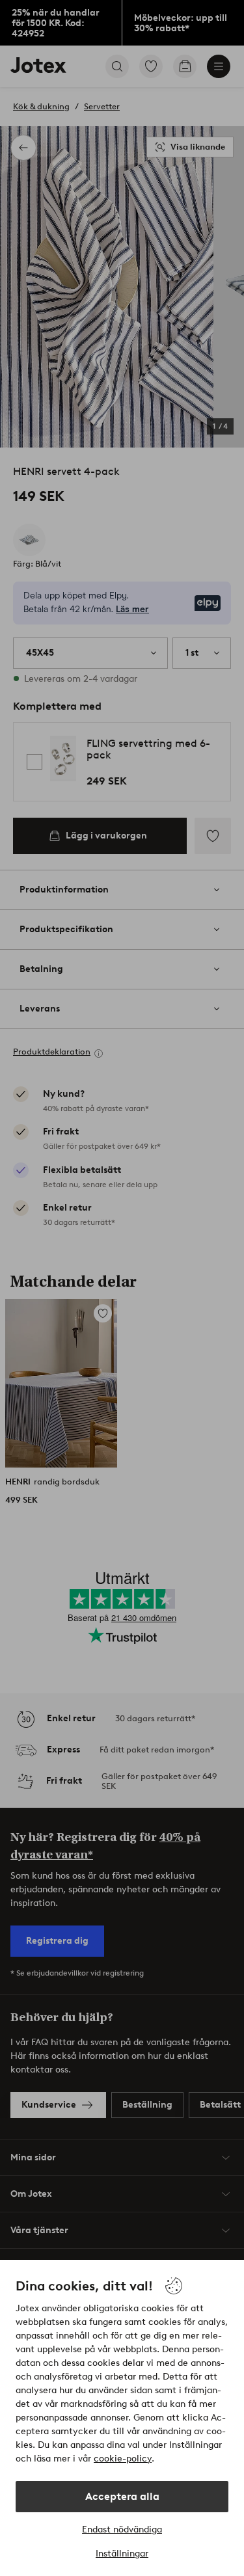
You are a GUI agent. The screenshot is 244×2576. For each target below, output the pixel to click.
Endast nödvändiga (122, 2529)
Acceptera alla (122, 2496)
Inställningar (122, 2554)
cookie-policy (123, 2459)
